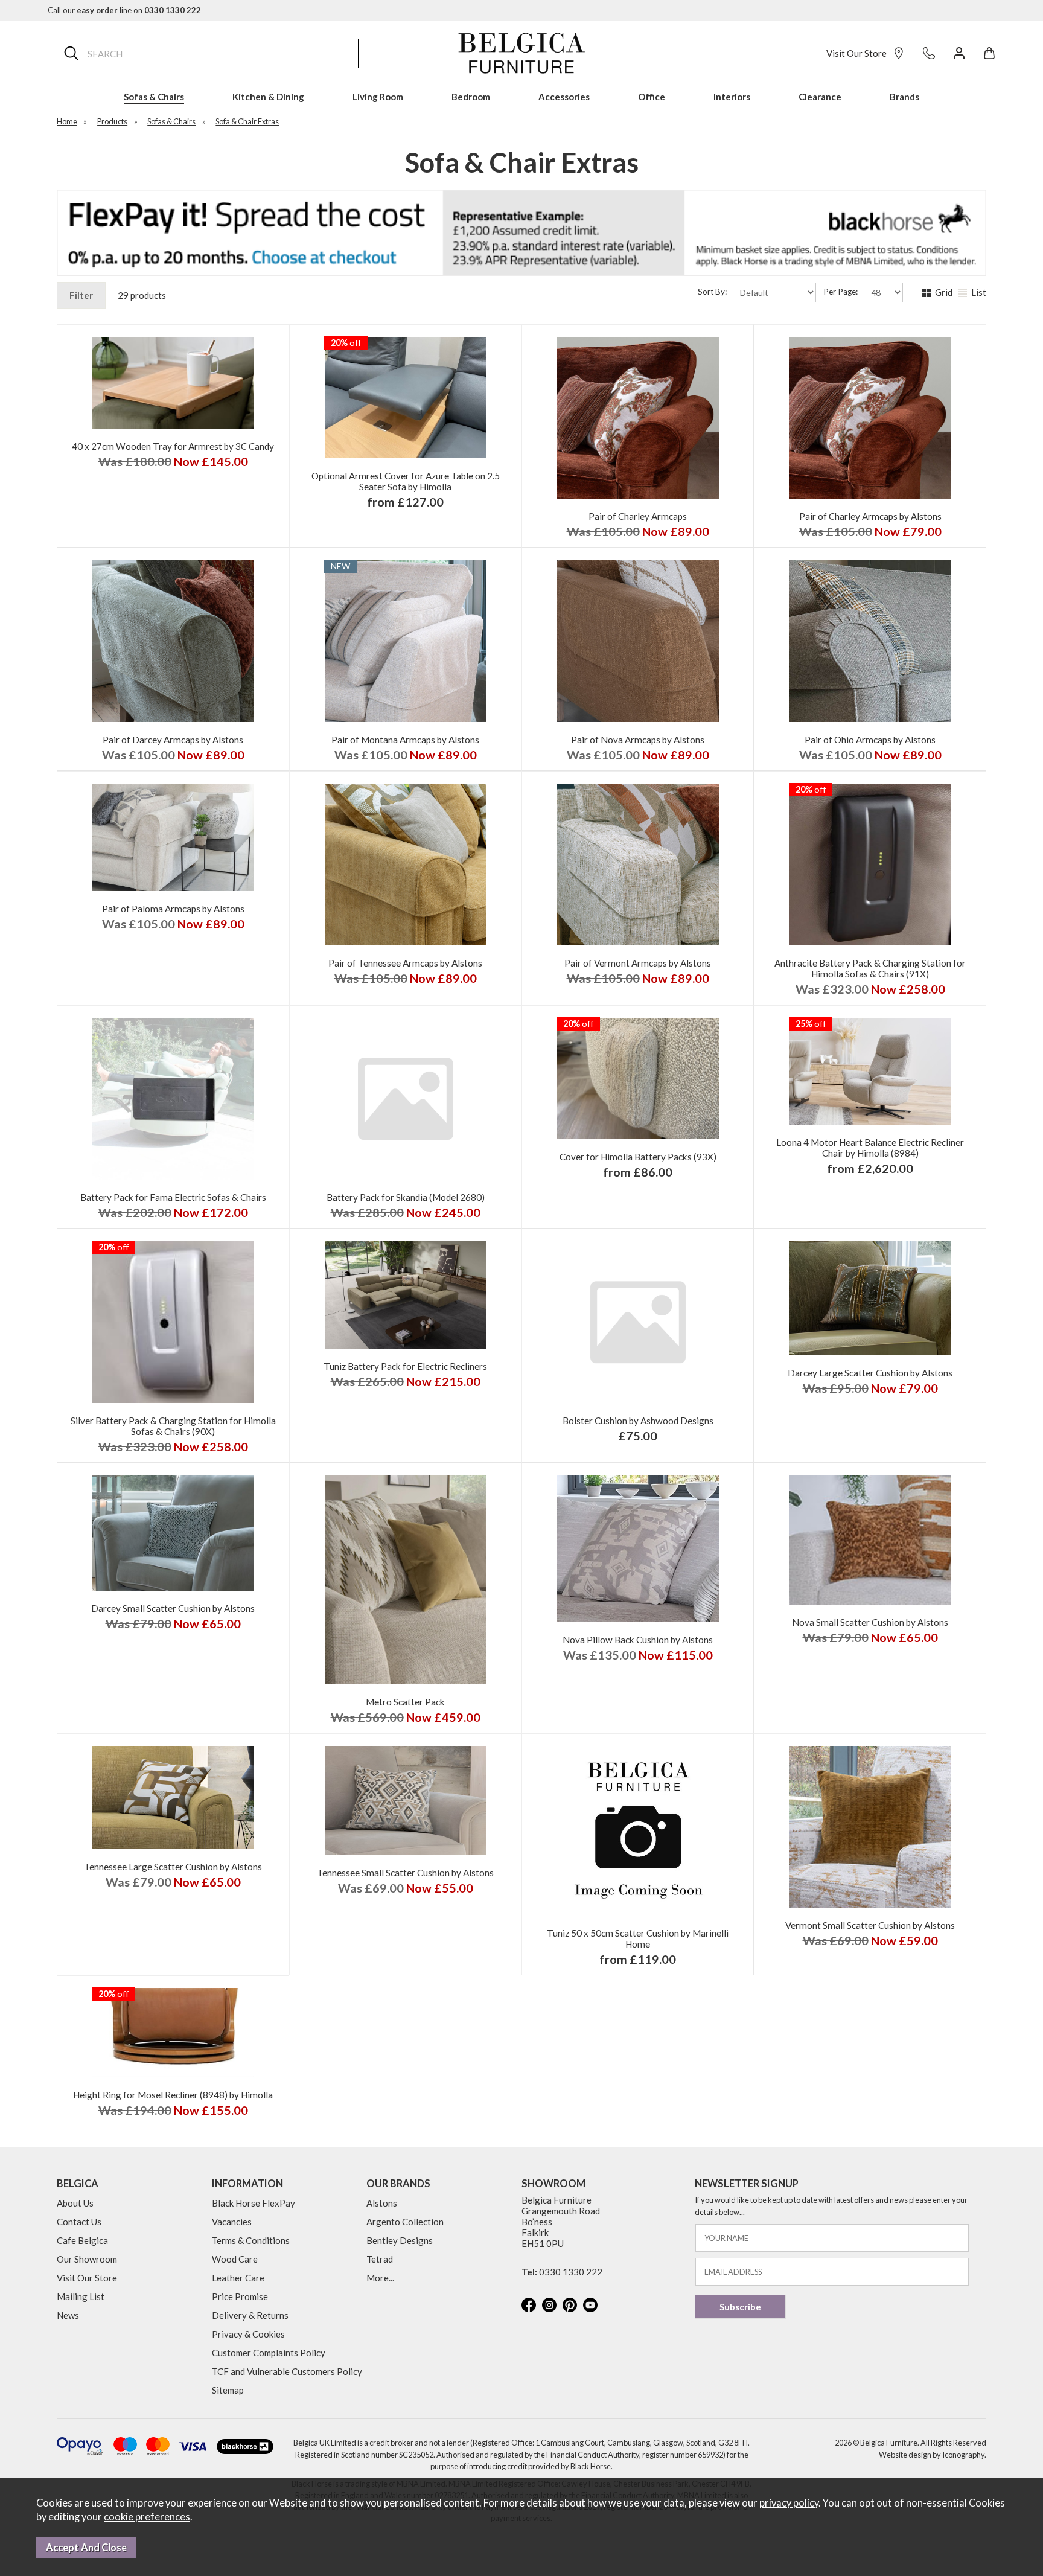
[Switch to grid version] (928, 293)
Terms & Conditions (251, 2240)
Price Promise (240, 2296)
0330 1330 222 (571, 2272)
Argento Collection (405, 2222)
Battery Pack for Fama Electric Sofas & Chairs (173, 1197)
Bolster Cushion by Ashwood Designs (638, 1421)
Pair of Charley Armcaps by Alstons (870, 516)
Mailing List (81, 2296)
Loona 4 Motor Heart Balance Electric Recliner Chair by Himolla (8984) (870, 1148)
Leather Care (238, 2278)
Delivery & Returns (250, 2315)
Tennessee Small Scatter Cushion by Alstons (405, 1873)
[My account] (959, 53)
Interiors (732, 97)
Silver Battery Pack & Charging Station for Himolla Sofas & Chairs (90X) (173, 1426)
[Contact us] (929, 53)
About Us (75, 2203)
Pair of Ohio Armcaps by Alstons (870, 740)
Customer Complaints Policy (269, 2353)
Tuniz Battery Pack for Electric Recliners (405, 1366)
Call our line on (124, 10)
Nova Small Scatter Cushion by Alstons (870, 1622)
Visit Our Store (856, 53)
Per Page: (841, 292)
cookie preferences (147, 2517)
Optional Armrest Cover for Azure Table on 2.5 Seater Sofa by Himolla (406, 481)
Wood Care (235, 2259)
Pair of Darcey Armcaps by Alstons (173, 740)
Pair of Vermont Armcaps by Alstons (638, 963)
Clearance (820, 97)
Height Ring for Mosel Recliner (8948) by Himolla (173, 2095)
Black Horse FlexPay (254, 2203)
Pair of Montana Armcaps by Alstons (405, 740)
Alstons (382, 2203)
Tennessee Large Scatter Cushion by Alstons (173, 1867)
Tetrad (380, 2259)
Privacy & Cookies (248, 2334)
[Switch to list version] (964, 293)
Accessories (564, 97)
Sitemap (228, 2390)
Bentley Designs (400, 2240)
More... (380, 2278)
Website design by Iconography (932, 2455)
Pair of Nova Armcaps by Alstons (638, 740)
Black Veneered (227, 543)
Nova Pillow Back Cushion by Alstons (638, 1640)
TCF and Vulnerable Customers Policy (287, 2371)
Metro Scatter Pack (405, 1702)
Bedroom (471, 97)
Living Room (378, 97)
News (68, 2315)
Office (652, 97)
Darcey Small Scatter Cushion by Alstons (173, 1608)
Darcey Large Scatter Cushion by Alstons (870, 1373)
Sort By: (713, 292)
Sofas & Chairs (154, 97)
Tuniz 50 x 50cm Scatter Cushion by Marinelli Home (638, 1938)
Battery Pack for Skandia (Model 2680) (406, 1197)
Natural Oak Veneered (117, 543)
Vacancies (232, 2222)
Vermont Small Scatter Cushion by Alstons (870, 1925)
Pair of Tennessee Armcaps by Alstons (405, 963)
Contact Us (79, 2222)
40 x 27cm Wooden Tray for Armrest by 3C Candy (173, 446)
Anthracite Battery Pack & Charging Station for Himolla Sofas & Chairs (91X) (870, 968)
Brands (904, 97)
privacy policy (789, 2503)
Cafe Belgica (82, 2240)
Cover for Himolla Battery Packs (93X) (638, 1157)
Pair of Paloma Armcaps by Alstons (173, 909)
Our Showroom (87, 2259)
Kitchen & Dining (268, 97)
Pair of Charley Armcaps (638, 516)
